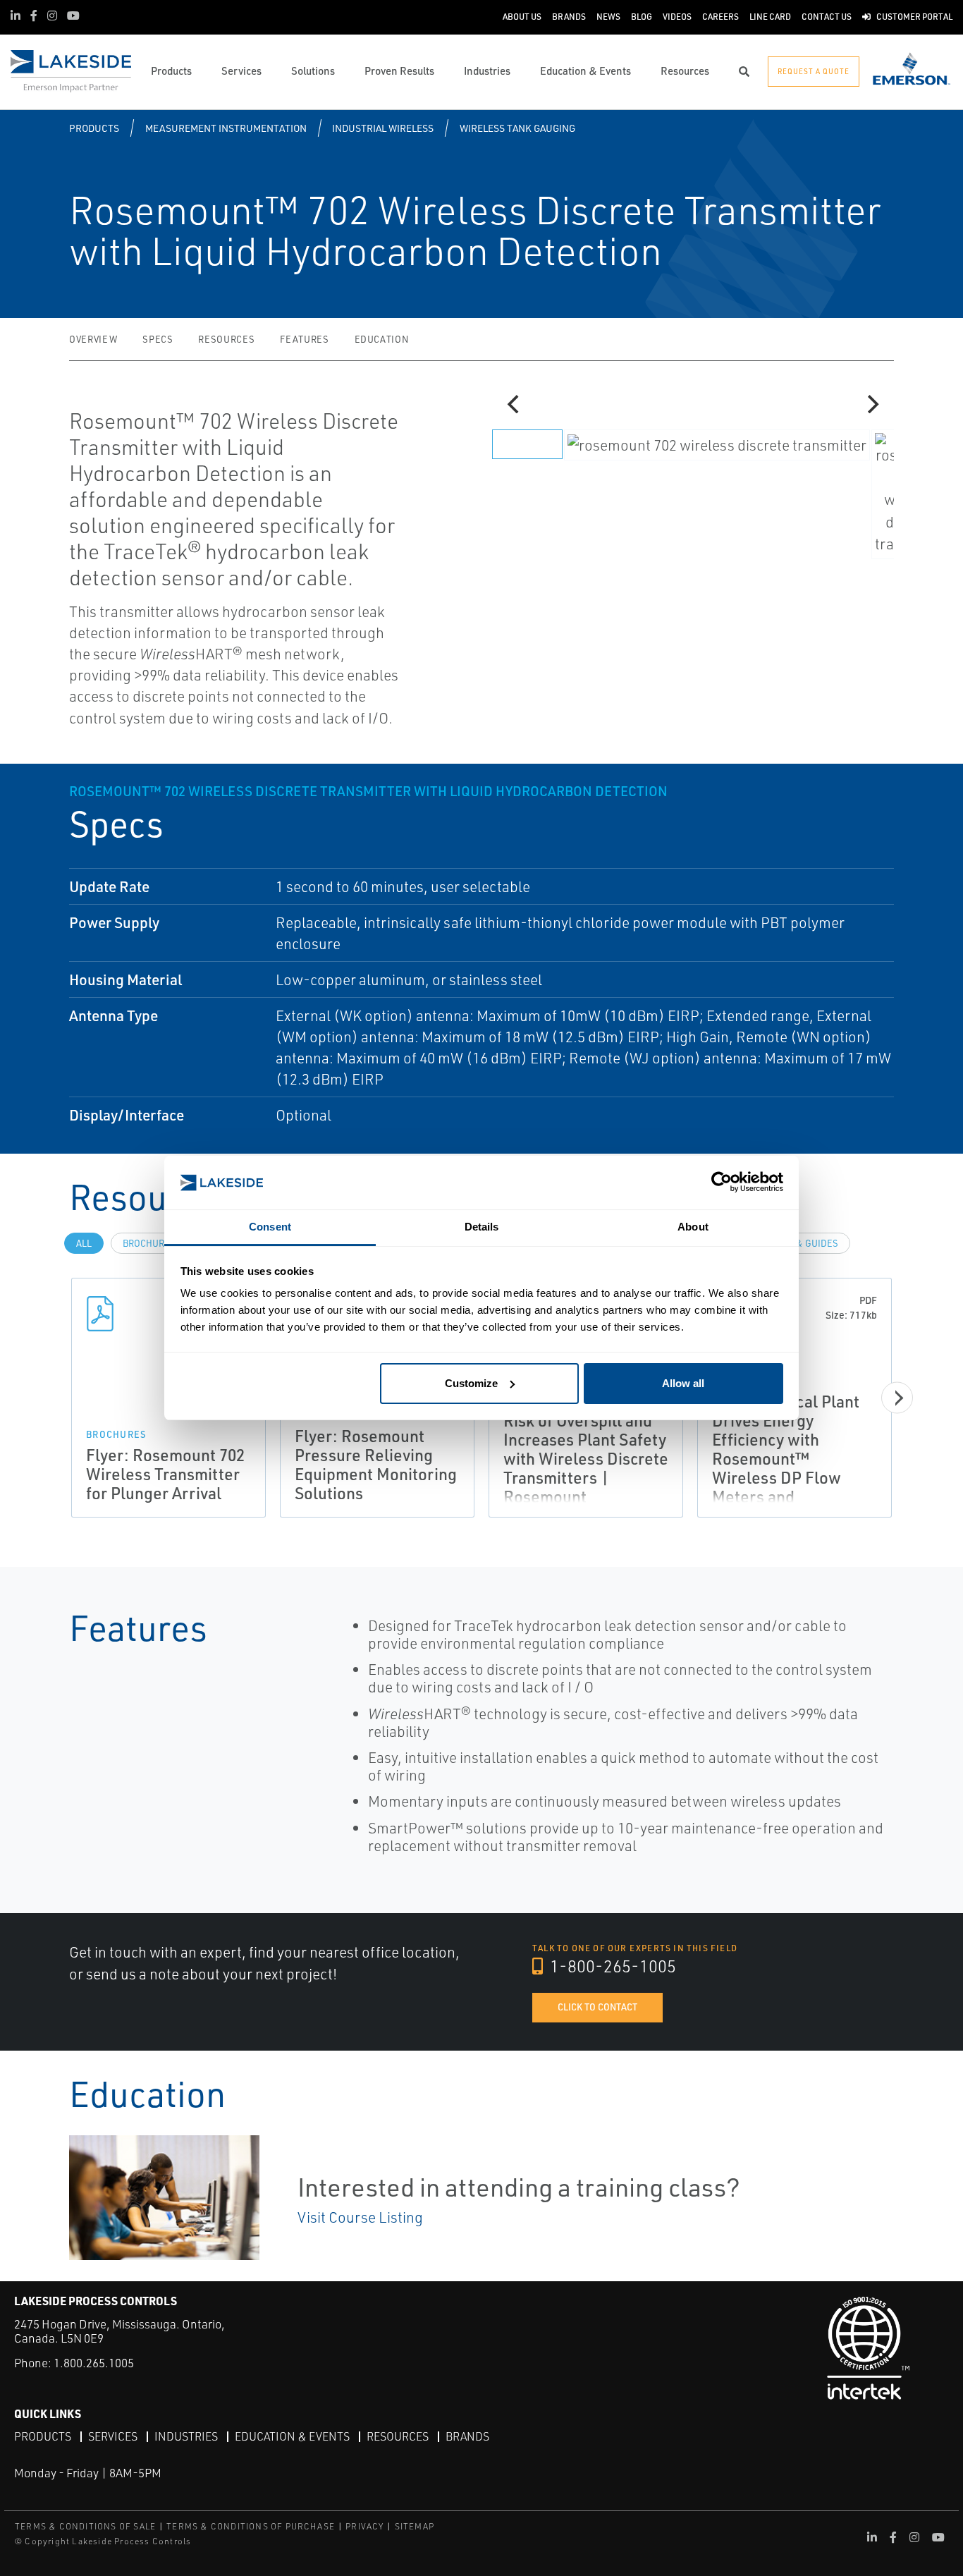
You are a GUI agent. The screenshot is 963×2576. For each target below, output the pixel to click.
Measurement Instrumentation (226, 128)
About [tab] (693, 1227)
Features (304, 339)
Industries (186, 2436)
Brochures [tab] (149, 1243)
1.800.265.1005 (94, 2363)
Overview (93, 339)
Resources (226, 339)
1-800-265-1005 (611, 1966)
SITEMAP (415, 2526)
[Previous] (515, 404)
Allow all (683, 1383)
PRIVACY (364, 2526)
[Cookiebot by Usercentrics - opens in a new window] (722, 1183)
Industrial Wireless (383, 128)
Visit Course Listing (360, 2217)
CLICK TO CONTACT (597, 2007)
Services (113, 2436)
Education (382, 339)
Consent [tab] (270, 1227)
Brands (467, 2436)
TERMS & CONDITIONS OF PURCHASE (251, 2526)
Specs (158, 339)
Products (94, 128)
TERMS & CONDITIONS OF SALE (85, 2526)
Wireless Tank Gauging (517, 128)
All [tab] (84, 1243)
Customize (471, 1383)
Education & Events (292, 2436)
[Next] (871, 404)
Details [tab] (482, 1227)
